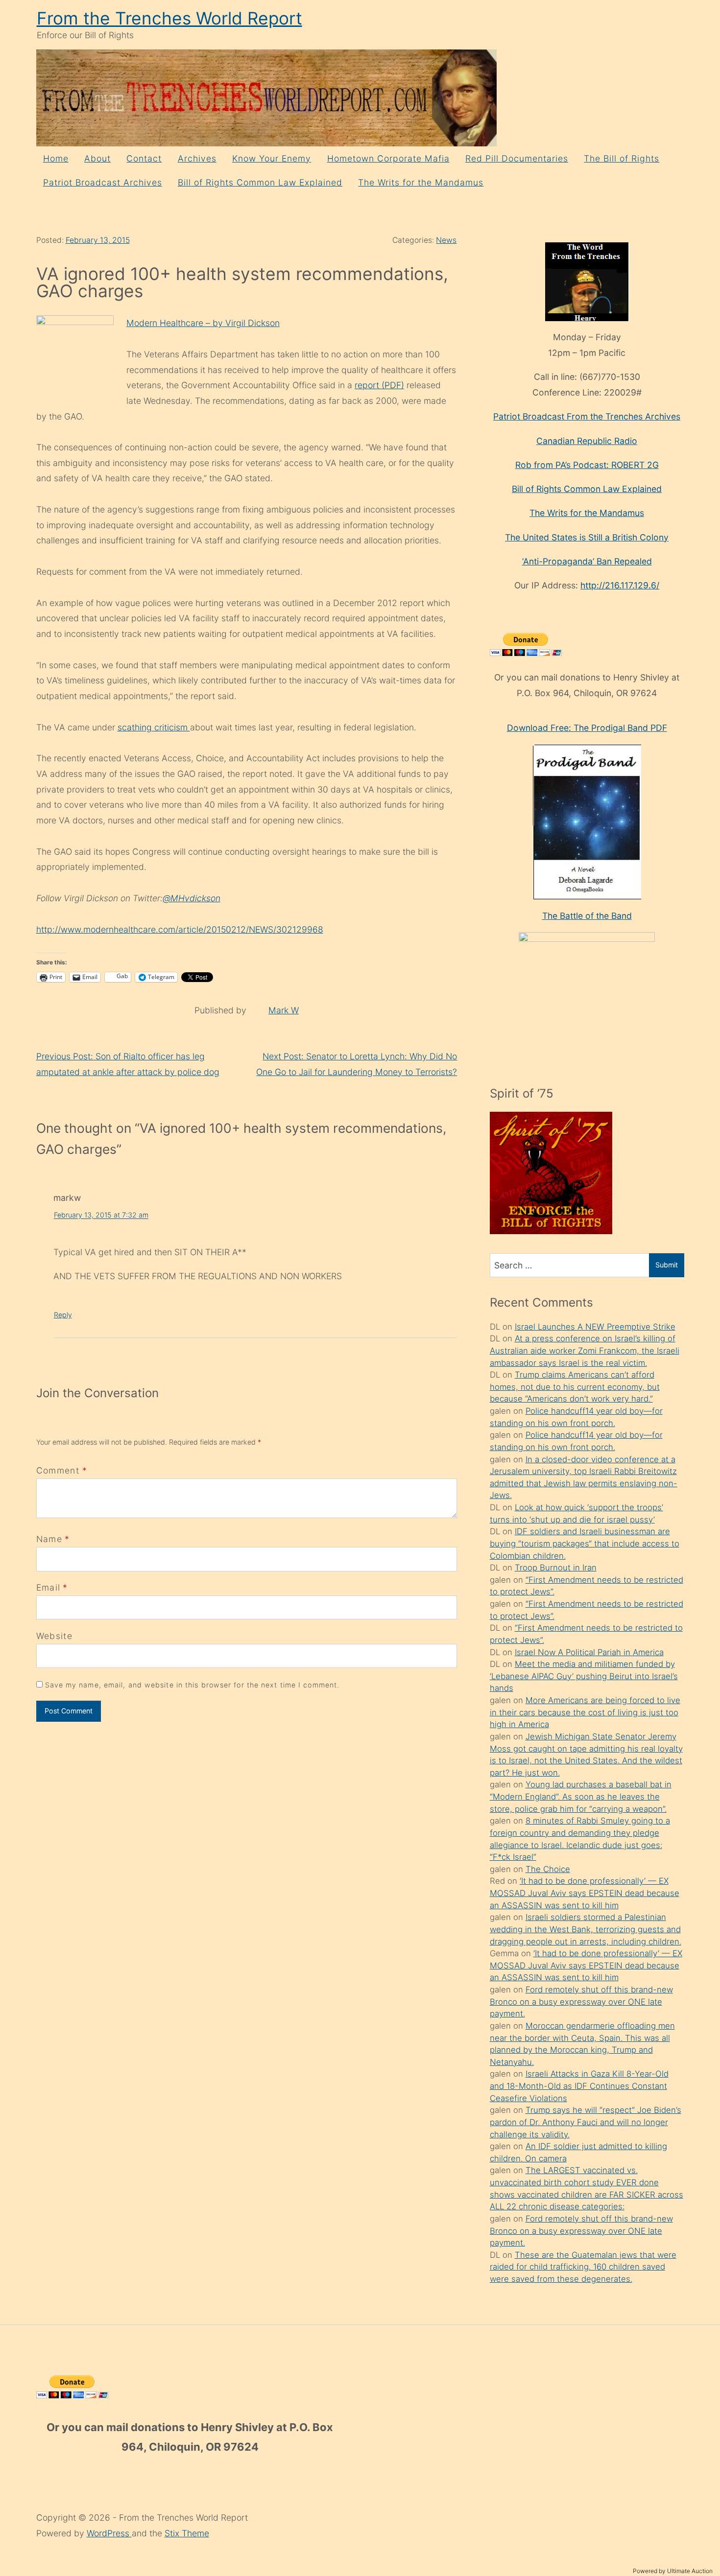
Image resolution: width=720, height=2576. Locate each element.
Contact (144, 158)
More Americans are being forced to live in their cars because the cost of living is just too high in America (585, 1712)
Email (48, 1587)
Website (54, 1636)
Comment (62, 1470)
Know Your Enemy (272, 158)
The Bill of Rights (622, 158)
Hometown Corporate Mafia (388, 158)
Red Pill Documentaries (517, 158)
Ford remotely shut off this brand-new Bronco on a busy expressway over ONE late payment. (581, 2002)
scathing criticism (154, 727)
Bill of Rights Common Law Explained (260, 182)
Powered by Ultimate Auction (673, 2571)
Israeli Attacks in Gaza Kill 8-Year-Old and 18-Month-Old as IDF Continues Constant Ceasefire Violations (579, 2086)
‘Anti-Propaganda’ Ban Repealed (587, 561)
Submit (667, 1265)
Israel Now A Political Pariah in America (589, 1652)
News (446, 240)
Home (56, 158)
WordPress (109, 2533)
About (97, 158)
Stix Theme (187, 2533)
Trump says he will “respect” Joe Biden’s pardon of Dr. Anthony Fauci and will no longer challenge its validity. (586, 2122)
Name (49, 1539)
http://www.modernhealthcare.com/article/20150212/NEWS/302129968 (180, 929)
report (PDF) (379, 385)
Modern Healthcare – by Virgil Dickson (203, 323)
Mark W (284, 1010)
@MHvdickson (192, 898)
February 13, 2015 (98, 240)
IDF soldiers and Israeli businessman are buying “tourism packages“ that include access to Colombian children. (585, 1543)
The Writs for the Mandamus (421, 182)
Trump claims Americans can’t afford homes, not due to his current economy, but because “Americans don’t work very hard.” (575, 1387)
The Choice (548, 1869)
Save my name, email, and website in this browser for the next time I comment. (192, 1685)
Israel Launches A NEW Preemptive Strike (595, 1327)
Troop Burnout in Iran (556, 1568)
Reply (63, 1315)
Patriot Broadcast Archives (103, 182)
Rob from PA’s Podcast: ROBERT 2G (587, 465)
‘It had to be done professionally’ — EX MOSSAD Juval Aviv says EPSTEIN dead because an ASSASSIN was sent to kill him (585, 1893)
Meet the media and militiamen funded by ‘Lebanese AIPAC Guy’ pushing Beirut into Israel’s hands (584, 1676)
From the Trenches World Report (169, 18)
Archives (197, 158)
